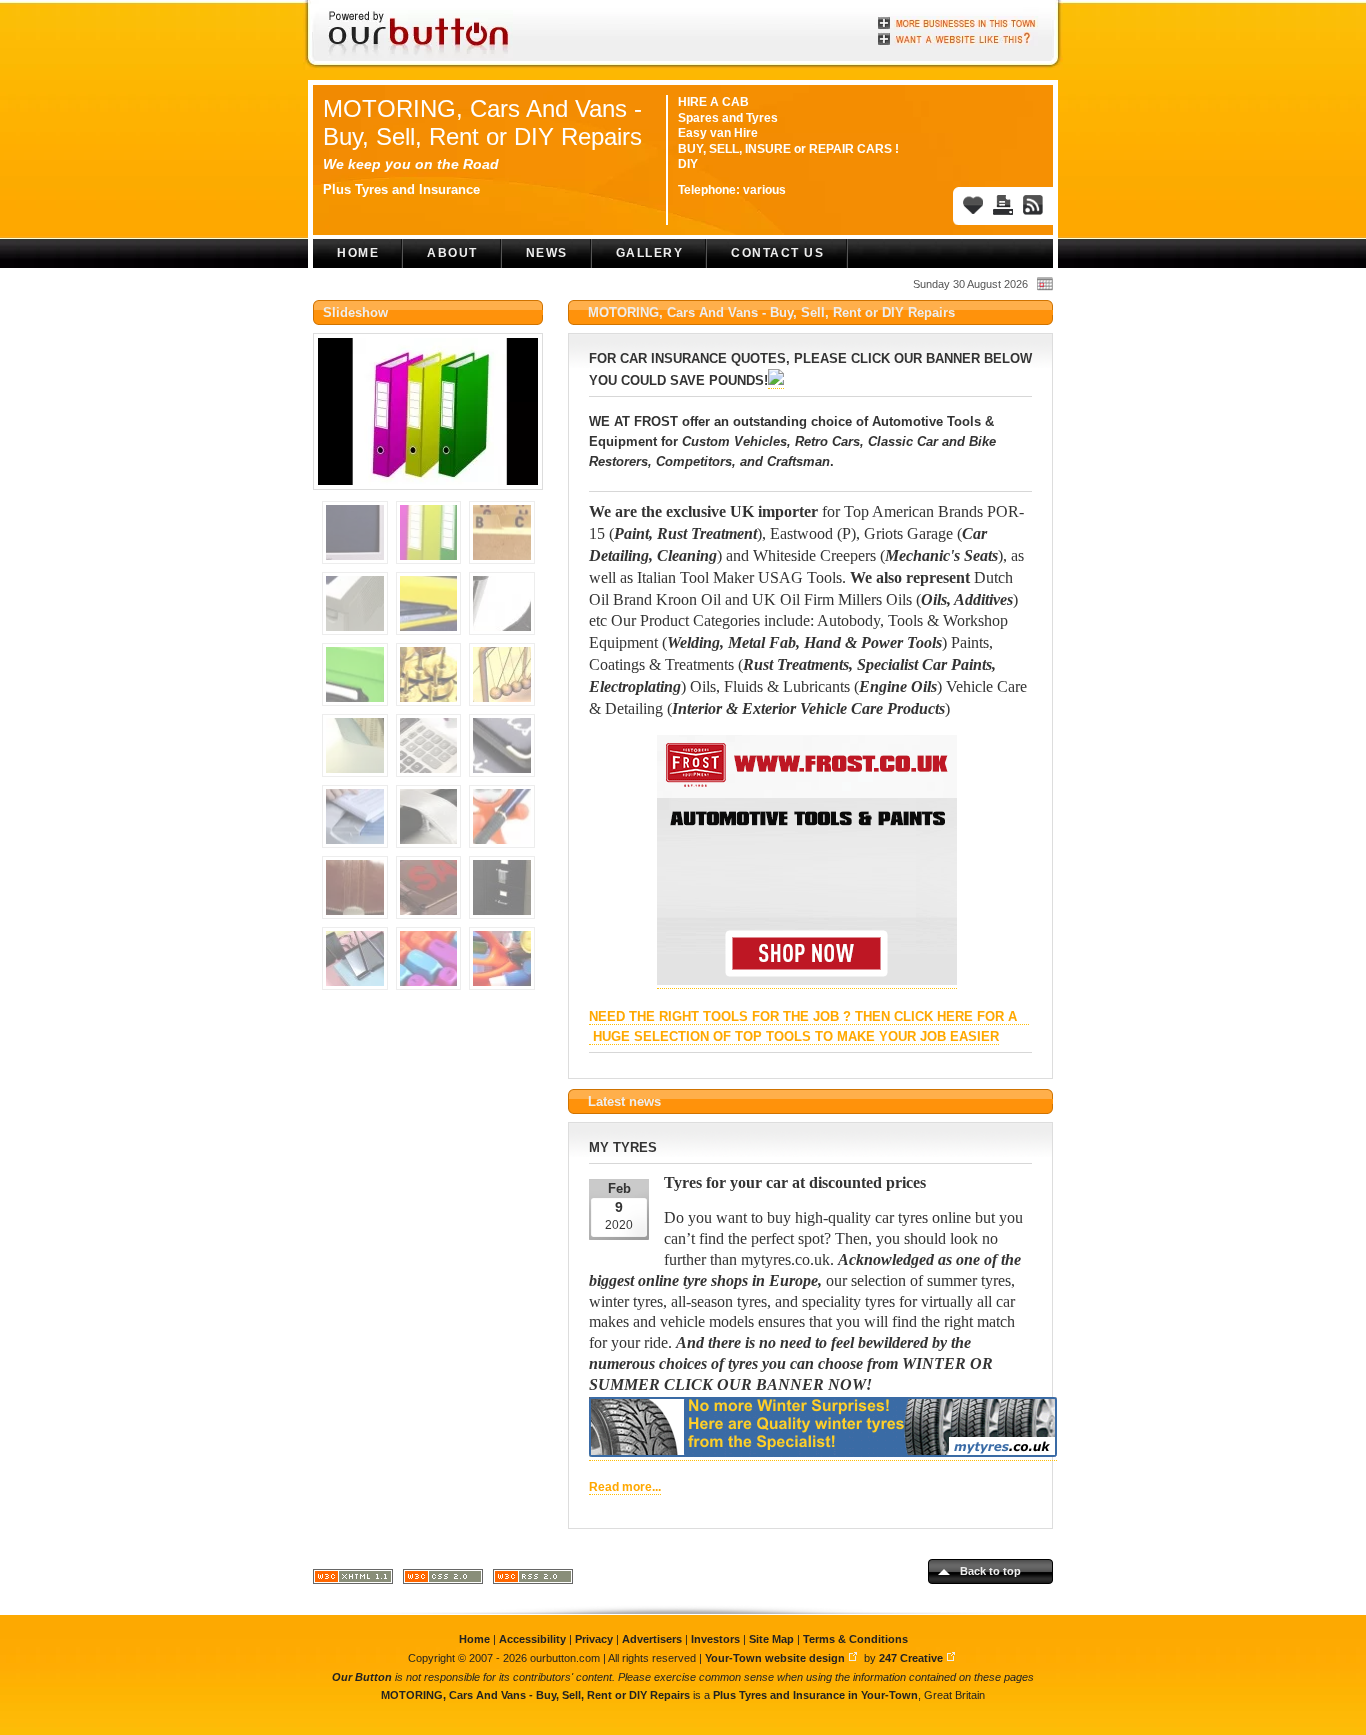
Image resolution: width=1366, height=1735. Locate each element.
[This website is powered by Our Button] (420, 35)
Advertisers (652, 1639)
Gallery (650, 253)
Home (358, 253)
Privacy (594, 1639)
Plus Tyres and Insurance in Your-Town (815, 1695)
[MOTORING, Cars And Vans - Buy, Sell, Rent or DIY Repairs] (428, 496)
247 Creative (911, 1658)
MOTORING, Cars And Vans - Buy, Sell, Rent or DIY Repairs (482, 122)
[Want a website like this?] (958, 37)
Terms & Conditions (855, 1639)
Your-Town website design (775, 1658)
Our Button (362, 1677)
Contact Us (777, 253)
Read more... (625, 1487)
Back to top (990, 1571)
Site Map (771, 1639)
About (452, 253)
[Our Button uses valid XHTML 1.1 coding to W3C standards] (353, 1580)
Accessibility (532, 1639)
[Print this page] (1003, 205)
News (547, 253)
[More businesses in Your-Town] (958, 23)
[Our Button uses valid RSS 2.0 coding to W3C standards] (533, 1580)
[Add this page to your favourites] (973, 205)
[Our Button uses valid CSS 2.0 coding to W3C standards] (443, 1580)
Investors (715, 1639)
